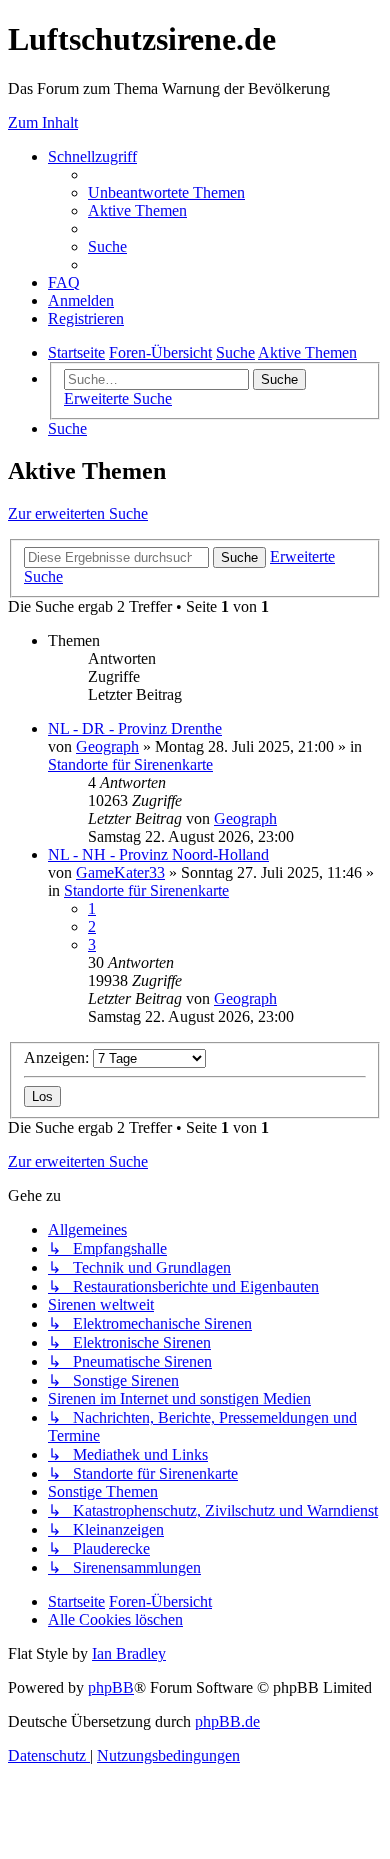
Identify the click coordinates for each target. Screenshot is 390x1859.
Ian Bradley (129, 1653)
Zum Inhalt (43, 122)
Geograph (107, 746)
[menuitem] (166, 192)
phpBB (111, 1687)
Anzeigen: (58, 1057)
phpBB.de (227, 1721)
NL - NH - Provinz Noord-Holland (158, 854)
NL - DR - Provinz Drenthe (135, 728)
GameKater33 (120, 872)
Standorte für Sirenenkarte (130, 764)
